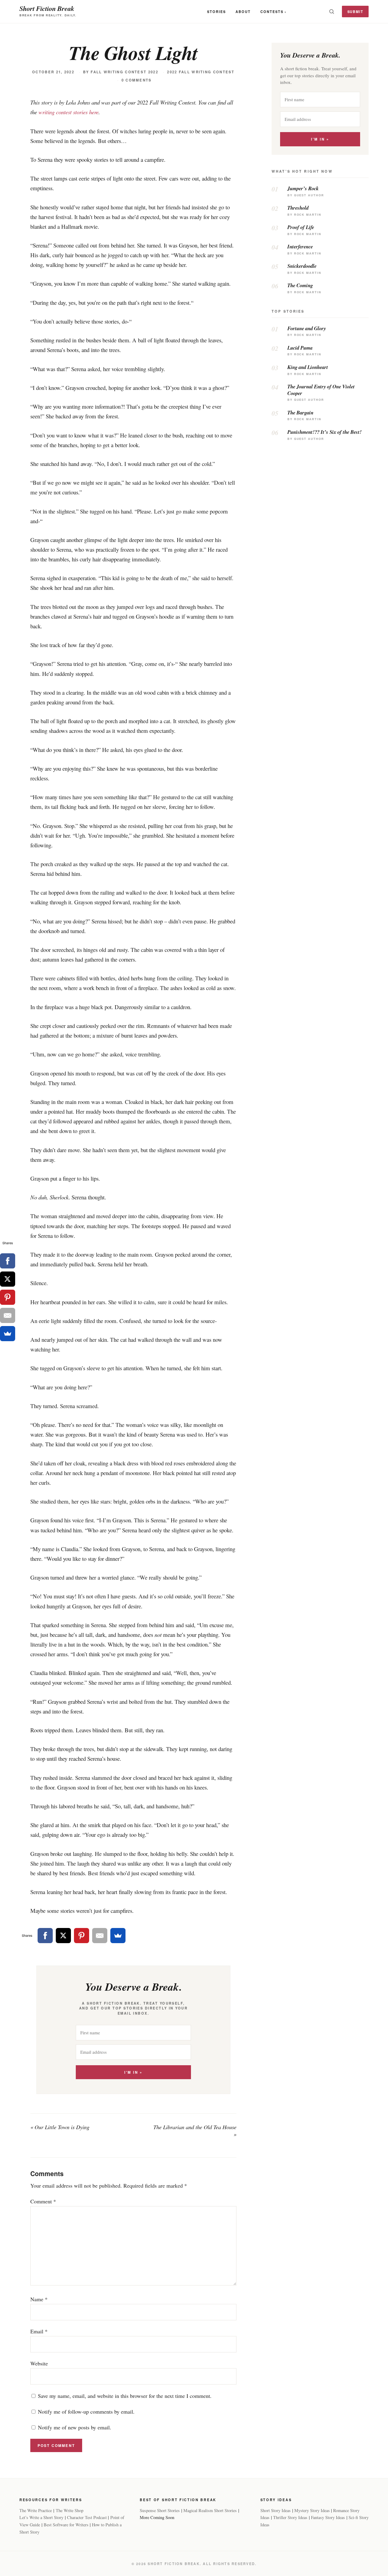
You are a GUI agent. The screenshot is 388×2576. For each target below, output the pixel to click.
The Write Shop (70, 2510)
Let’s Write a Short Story (41, 2517)
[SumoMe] (118, 1936)
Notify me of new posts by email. (75, 2427)
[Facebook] (45, 1936)
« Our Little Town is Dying (60, 2127)
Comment (43, 2201)
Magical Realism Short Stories (210, 2510)
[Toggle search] (332, 12)
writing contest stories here (69, 112)
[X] (63, 1936)
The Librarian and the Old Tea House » (195, 2131)
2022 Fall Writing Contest (201, 72)
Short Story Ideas (276, 2510)
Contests (272, 12)
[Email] (100, 1936)
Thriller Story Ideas (290, 2517)
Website (39, 2363)
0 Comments (137, 80)
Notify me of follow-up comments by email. (86, 2411)
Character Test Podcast (87, 2517)
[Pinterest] (82, 1936)
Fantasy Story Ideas (328, 2517)
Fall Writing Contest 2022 (124, 72)
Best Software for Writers (66, 2525)
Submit (355, 12)
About (243, 12)
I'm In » (133, 2072)
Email (39, 2331)
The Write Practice (36, 2510)
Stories (216, 12)
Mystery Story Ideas (312, 2510)
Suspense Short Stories (160, 2510)
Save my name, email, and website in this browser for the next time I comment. (125, 2396)
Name (39, 2299)
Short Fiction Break (47, 8)
